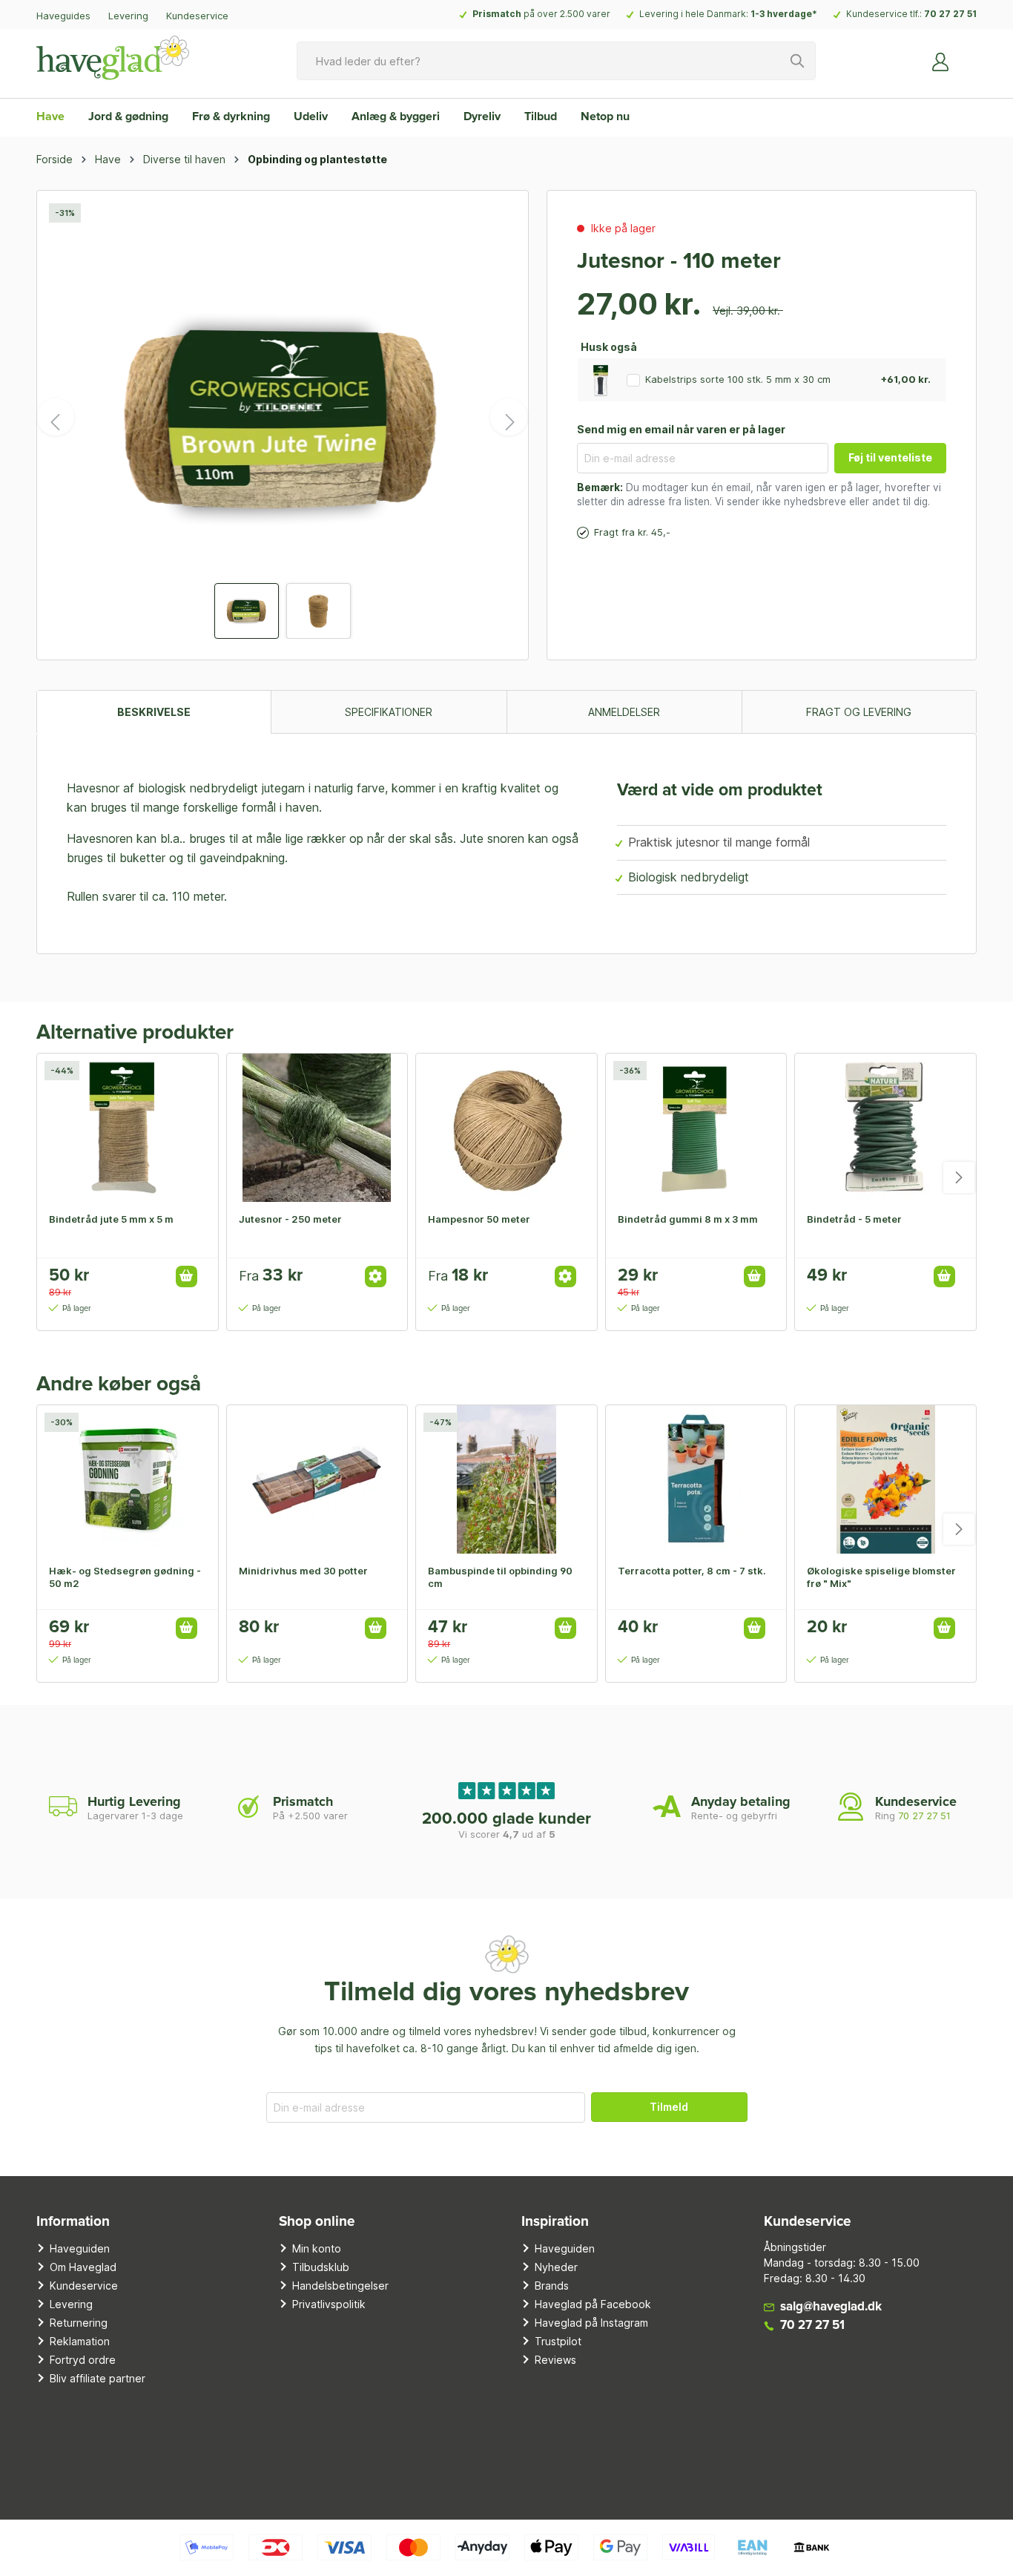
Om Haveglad (83, 2267)
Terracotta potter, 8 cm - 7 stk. (692, 1571)
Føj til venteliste (890, 457)
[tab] (154, 712)
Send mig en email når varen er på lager (681, 429)
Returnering (79, 2323)
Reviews (555, 2360)
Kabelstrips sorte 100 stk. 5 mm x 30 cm (738, 379)
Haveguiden (80, 2248)
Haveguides (63, 16)
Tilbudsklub (321, 2267)
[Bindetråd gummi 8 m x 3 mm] (696, 1128)
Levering (128, 16)
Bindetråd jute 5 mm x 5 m (111, 1219)
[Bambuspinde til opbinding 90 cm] (506, 1479)
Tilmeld (669, 2107)
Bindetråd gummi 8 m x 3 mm (688, 1219)
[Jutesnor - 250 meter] (317, 1128)
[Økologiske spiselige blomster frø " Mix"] (885, 1479)
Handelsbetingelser (340, 2286)
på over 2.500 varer (541, 14)
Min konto (317, 2248)
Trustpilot (558, 2341)
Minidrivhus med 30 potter (303, 1571)
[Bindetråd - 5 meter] (885, 1128)
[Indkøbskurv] (968, 56)
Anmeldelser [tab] (624, 712)
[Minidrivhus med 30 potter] (317, 1479)
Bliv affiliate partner (98, 2378)
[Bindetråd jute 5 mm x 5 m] (128, 1128)
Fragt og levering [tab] (859, 712)
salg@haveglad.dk (831, 2307)
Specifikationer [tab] (389, 712)
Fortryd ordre (83, 2360)
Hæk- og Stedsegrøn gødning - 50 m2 (125, 1577)
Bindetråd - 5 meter (854, 1219)
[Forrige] (56, 417)
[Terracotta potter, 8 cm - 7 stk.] (696, 1479)
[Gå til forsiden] (113, 58)
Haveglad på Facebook (593, 2304)
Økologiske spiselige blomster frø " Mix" (881, 1577)
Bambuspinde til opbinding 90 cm (500, 1577)
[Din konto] (941, 61)
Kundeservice (197, 16)
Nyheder (556, 2267)
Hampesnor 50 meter (479, 1219)
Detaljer (376, 1276)
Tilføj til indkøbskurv (187, 1276)
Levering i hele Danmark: (728, 14)
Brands (552, 2286)
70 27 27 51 (950, 14)
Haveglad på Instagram (591, 2323)
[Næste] (509, 417)
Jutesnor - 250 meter (290, 1219)
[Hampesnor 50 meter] (506, 1128)
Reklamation (80, 2341)
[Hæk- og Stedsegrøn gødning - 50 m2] (128, 1479)
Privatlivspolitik (329, 2304)
